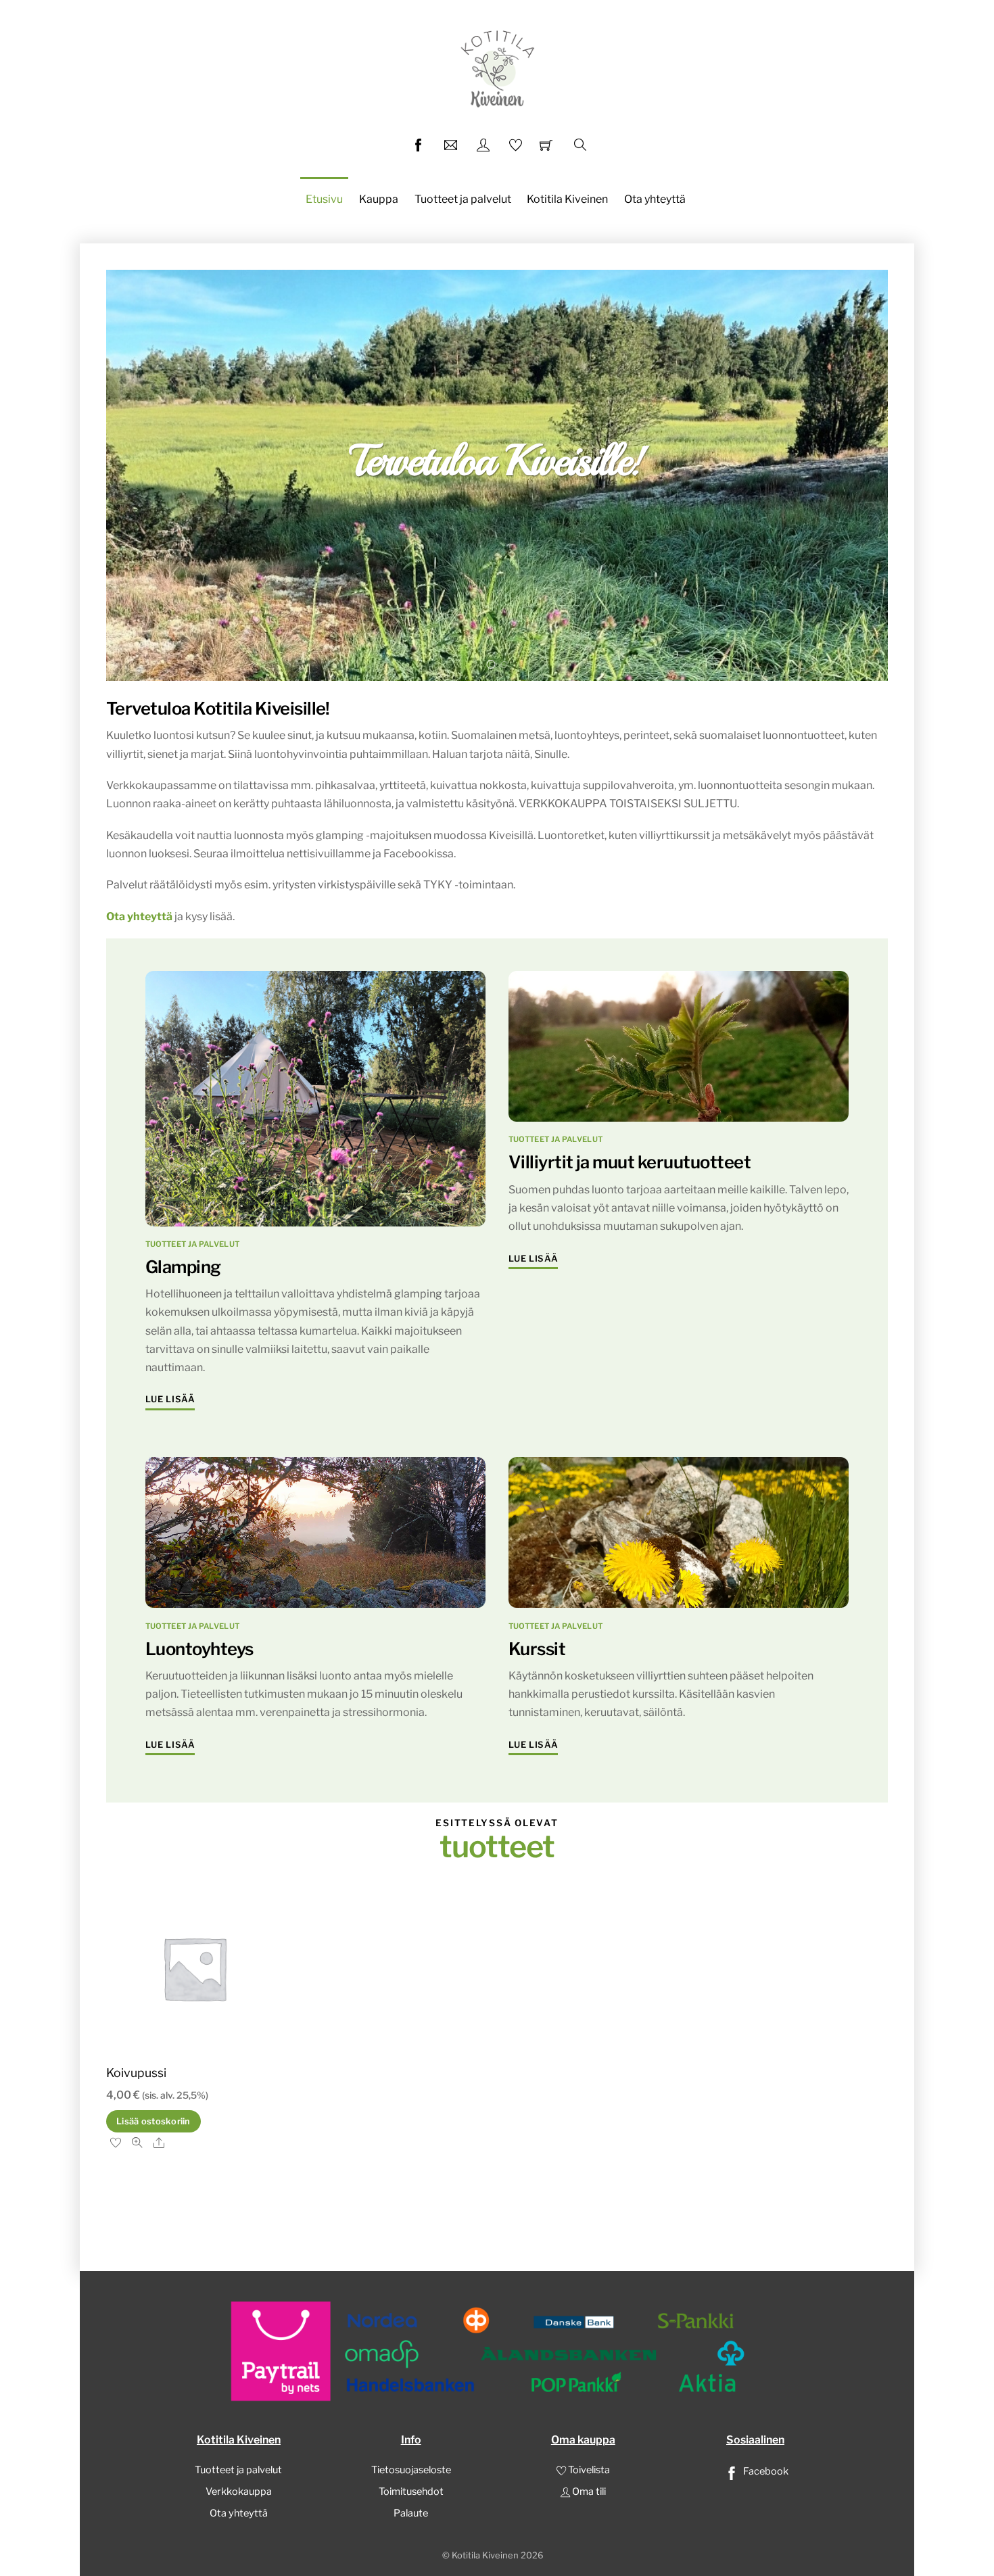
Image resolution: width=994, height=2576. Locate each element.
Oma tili (588, 2491)
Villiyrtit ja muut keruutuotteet (630, 1162)
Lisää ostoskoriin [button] (153, 2121)
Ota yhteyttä (655, 199)
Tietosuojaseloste (411, 2470)
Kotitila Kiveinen (567, 199)
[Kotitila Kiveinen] (497, 67)
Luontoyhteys (199, 1649)
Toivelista (588, 2470)
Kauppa (379, 199)
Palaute (411, 2513)
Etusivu (324, 199)
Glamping (183, 1267)
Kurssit (537, 1649)
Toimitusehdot (411, 2491)
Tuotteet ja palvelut (463, 199)
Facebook (765, 2471)
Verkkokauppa (239, 2491)
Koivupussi (136, 2073)
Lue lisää (170, 1399)
